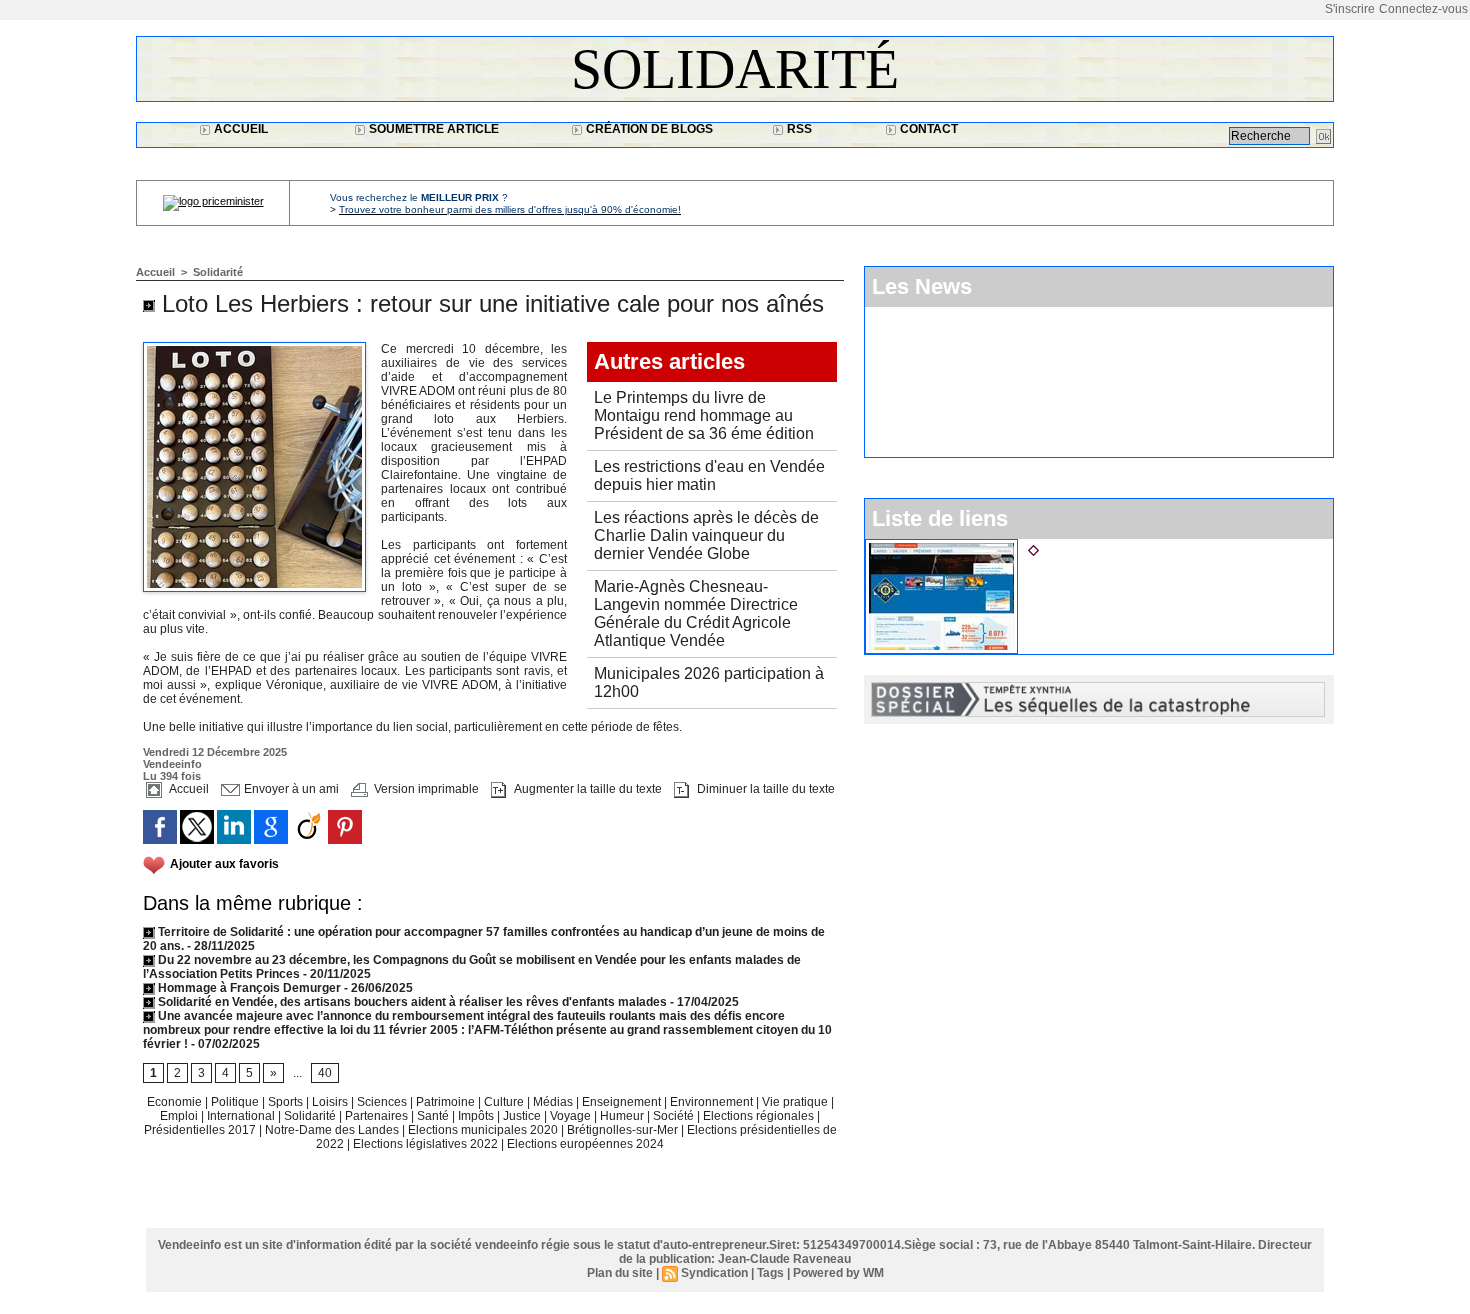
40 (325, 1073)
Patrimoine (447, 1102)
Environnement (711, 1102)
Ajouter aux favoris (224, 864)
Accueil (239, 129)
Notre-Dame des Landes (333, 1130)
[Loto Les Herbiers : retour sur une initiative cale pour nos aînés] (254, 348)
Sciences (383, 1102)
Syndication (714, 1273)
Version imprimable (425, 789)
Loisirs (331, 1102)
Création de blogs (648, 129)
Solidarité (735, 69)
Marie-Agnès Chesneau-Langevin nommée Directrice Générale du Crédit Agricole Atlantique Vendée (696, 613)
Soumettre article (432, 129)
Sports (287, 1102)
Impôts (476, 1116)
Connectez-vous (1423, 9)
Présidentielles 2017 (201, 1130)
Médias (554, 1102)
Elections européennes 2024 (585, 1144)
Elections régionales (760, 1116)
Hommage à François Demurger (248, 988)
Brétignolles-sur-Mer (624, 1130)
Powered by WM (838, 1273)
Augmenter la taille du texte (586, 789)
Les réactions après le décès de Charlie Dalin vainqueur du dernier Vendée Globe (706, 535)
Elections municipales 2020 (483, 1130)
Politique (236, 1102)
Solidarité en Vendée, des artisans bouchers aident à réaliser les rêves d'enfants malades (411, 1002)
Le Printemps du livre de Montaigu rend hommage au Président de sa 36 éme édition (704, 415)
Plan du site (620, 1273)
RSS (798, 129)
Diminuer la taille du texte (764, 789)
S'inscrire (1350, 9)
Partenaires (378, 1116)
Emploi (180, 1116)
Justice (523, 1116)
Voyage (570, 1116)
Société (673, 1116)
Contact (927, 129)
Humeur (623, 1116)
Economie (176, 1102)
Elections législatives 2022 (425, 1144)
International (242, 1116)
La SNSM (1073, 547)
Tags (770, 1273)
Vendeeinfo (172, 764)
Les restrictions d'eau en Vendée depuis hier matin (709, 475)
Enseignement (623, 1102)
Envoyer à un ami (290, 789)
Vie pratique (796, 1102)
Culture (505, 1102)
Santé (434, 1116)
